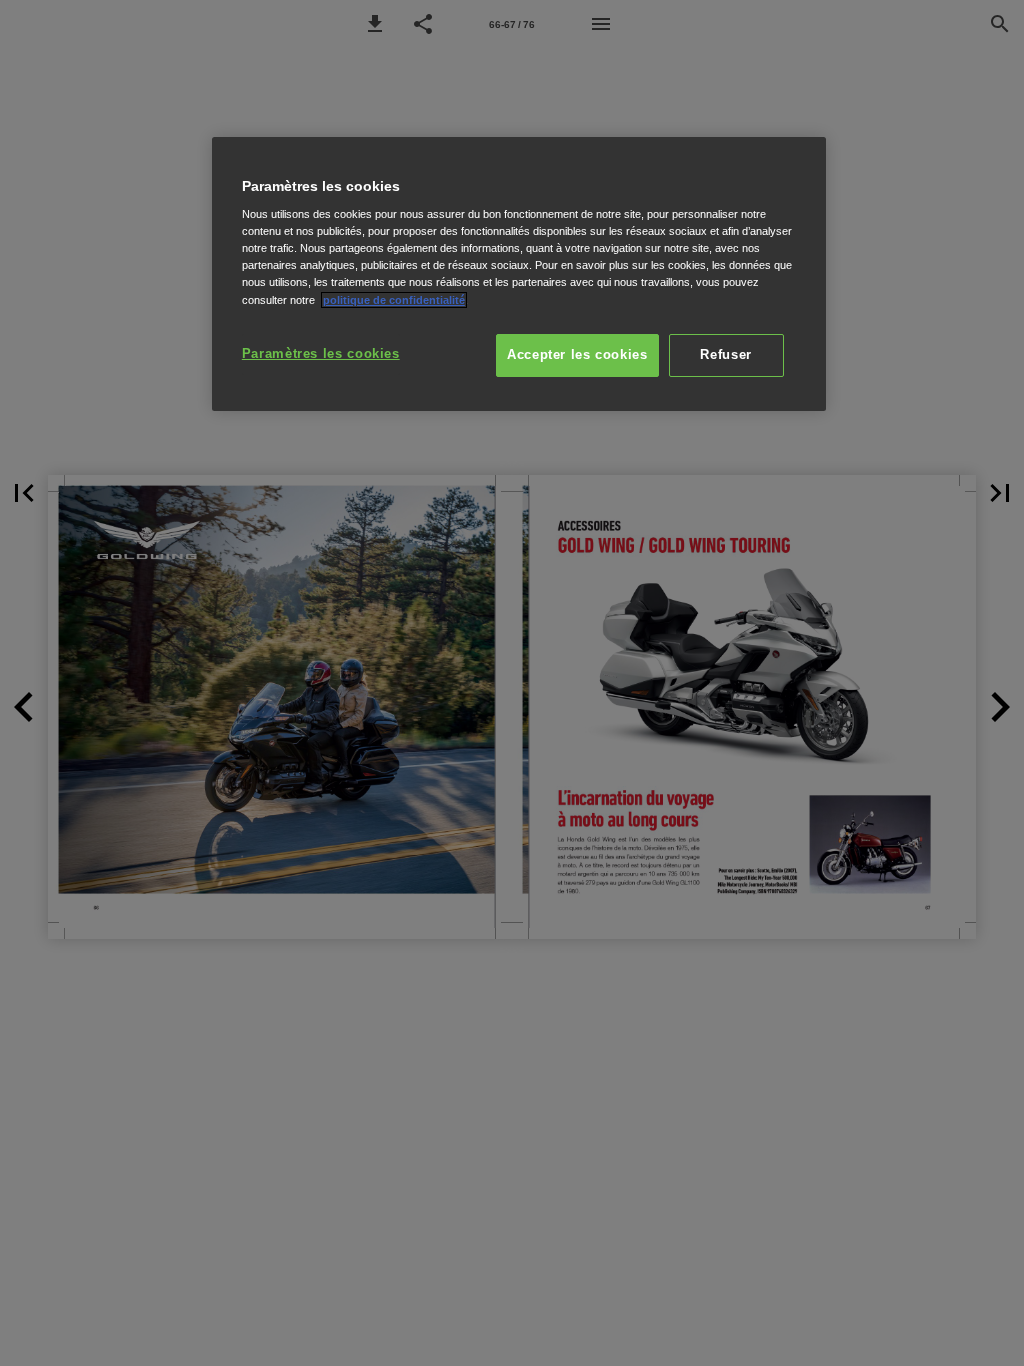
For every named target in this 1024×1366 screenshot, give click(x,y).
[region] (519, 274)
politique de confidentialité (394, 300)
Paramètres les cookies (321, 354)
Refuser (725, 355)
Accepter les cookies (577, 355)
